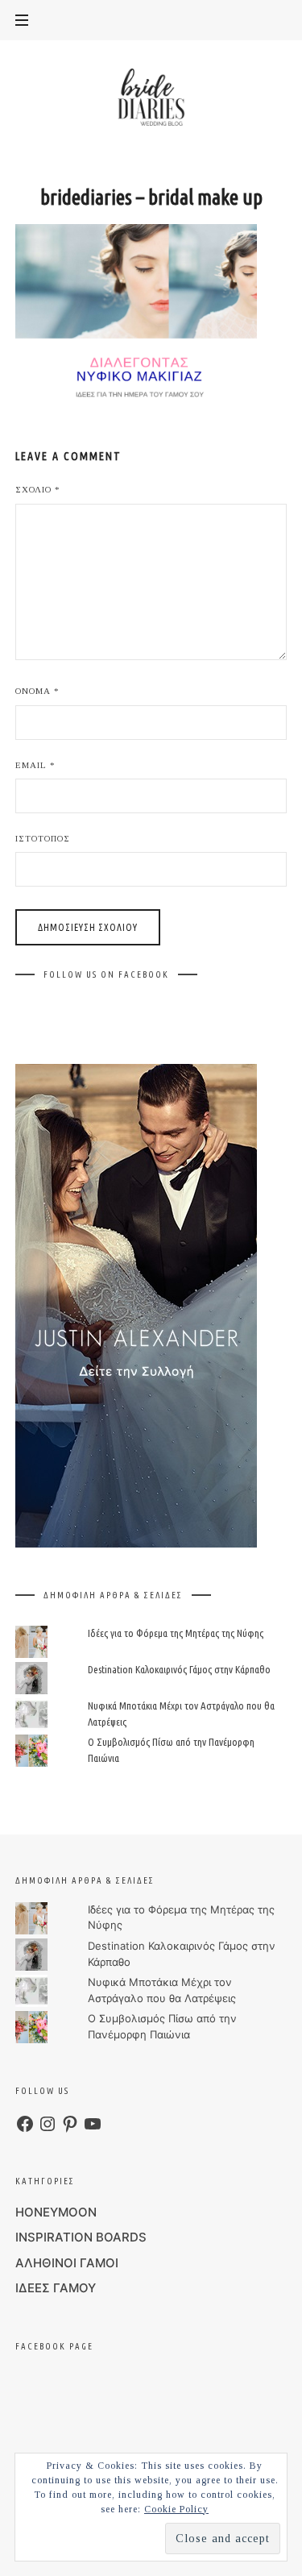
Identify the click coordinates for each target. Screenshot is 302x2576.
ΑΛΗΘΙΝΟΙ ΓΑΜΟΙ (67, 2263)
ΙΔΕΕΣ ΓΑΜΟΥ (56, 2288)
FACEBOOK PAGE (54, 2346)
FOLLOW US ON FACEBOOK (106, 974)
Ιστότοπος (43, 838)
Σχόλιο (38, 489)
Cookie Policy (176, 2509)
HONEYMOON (56, 2212)
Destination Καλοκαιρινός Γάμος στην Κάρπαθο (179, 1669)
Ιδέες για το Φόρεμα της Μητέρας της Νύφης (176, 1633)
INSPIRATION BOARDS (81, 2237)
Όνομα (37, 691)
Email (35, 765)
